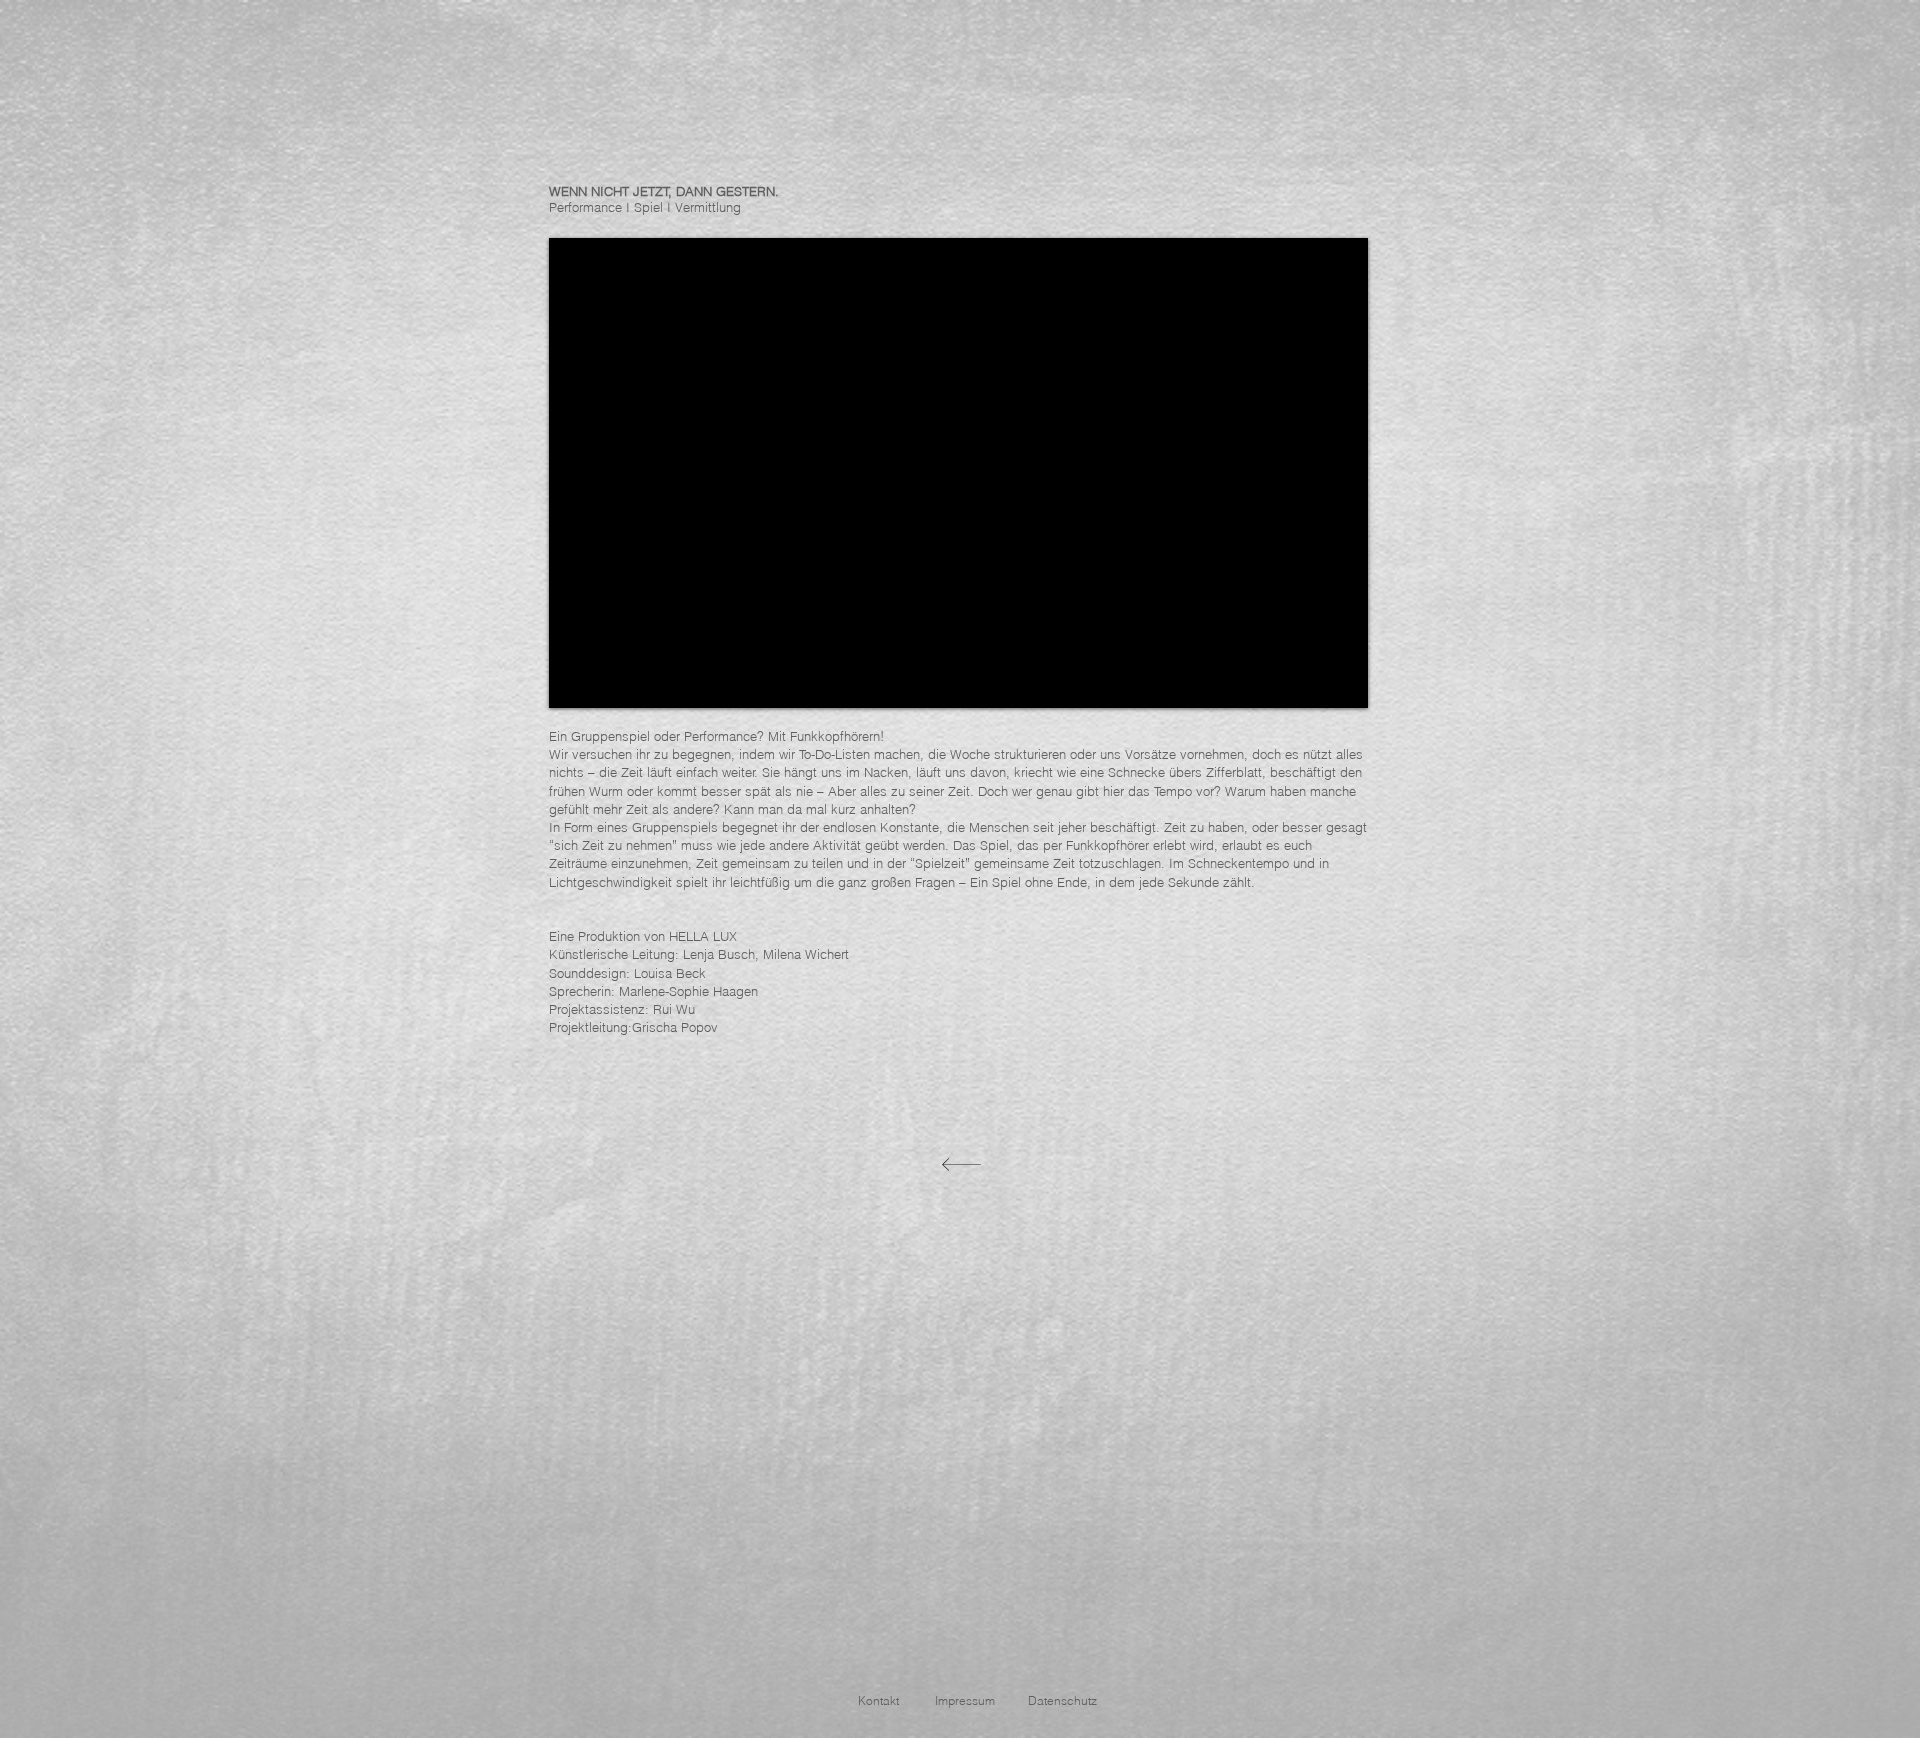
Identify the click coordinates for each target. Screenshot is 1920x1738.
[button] (878, 1700)
